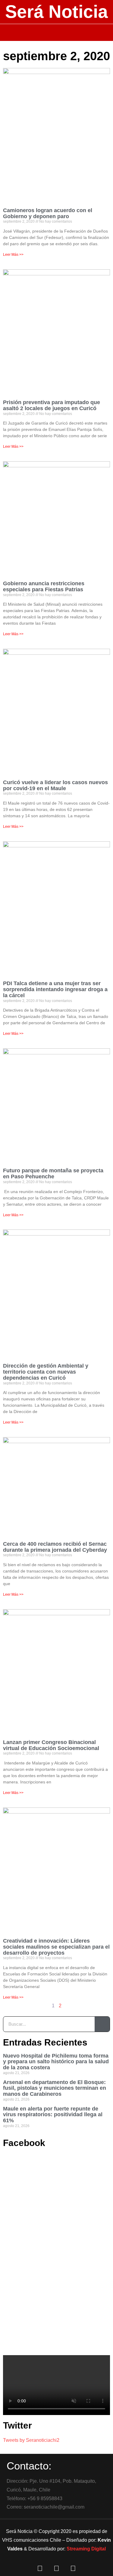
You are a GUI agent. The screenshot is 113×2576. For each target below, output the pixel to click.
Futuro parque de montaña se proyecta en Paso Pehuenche (53, 1174)
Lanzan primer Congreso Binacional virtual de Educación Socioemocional (51, 1745)
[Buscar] (102, 2024)
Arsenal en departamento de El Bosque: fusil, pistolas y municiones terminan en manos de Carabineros (55, 2088)
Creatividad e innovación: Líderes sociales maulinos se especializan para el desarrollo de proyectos (56, 1947)
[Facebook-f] (40, 2568)
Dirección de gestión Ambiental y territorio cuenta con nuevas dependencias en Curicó (46, 1372)
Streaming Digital (86, 2549)
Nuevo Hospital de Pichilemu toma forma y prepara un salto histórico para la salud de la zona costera (56, 2062)
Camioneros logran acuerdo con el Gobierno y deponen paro (48, 213)
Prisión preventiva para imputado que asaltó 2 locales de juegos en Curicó (52, 405)
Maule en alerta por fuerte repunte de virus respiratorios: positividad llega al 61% (53, 2115)
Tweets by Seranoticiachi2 (31, 2440)
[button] (56, 32)
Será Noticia (56, 12)
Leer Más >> (13, 255)
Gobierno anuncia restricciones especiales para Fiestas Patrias (44, 586)
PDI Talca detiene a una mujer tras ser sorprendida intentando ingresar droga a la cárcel (55, 989)
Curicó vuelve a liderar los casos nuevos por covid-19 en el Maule (55, 785)
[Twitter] (57, 2568)
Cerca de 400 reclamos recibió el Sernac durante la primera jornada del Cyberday (55, 1547)
